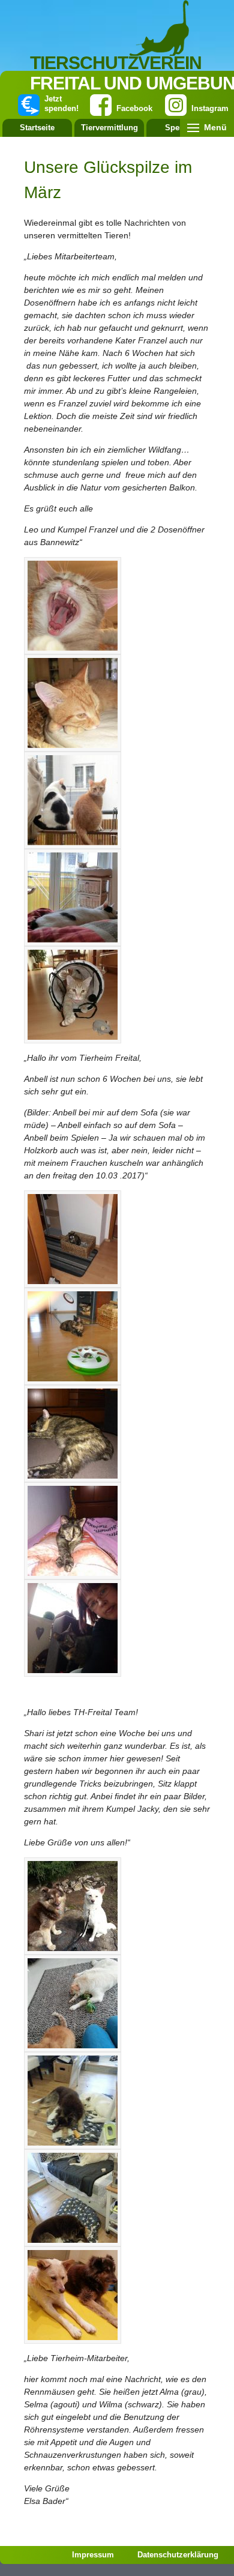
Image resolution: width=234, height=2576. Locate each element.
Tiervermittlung (109, 128)
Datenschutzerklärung (178, 2555)
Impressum (93, 2555)
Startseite (37, 128)
